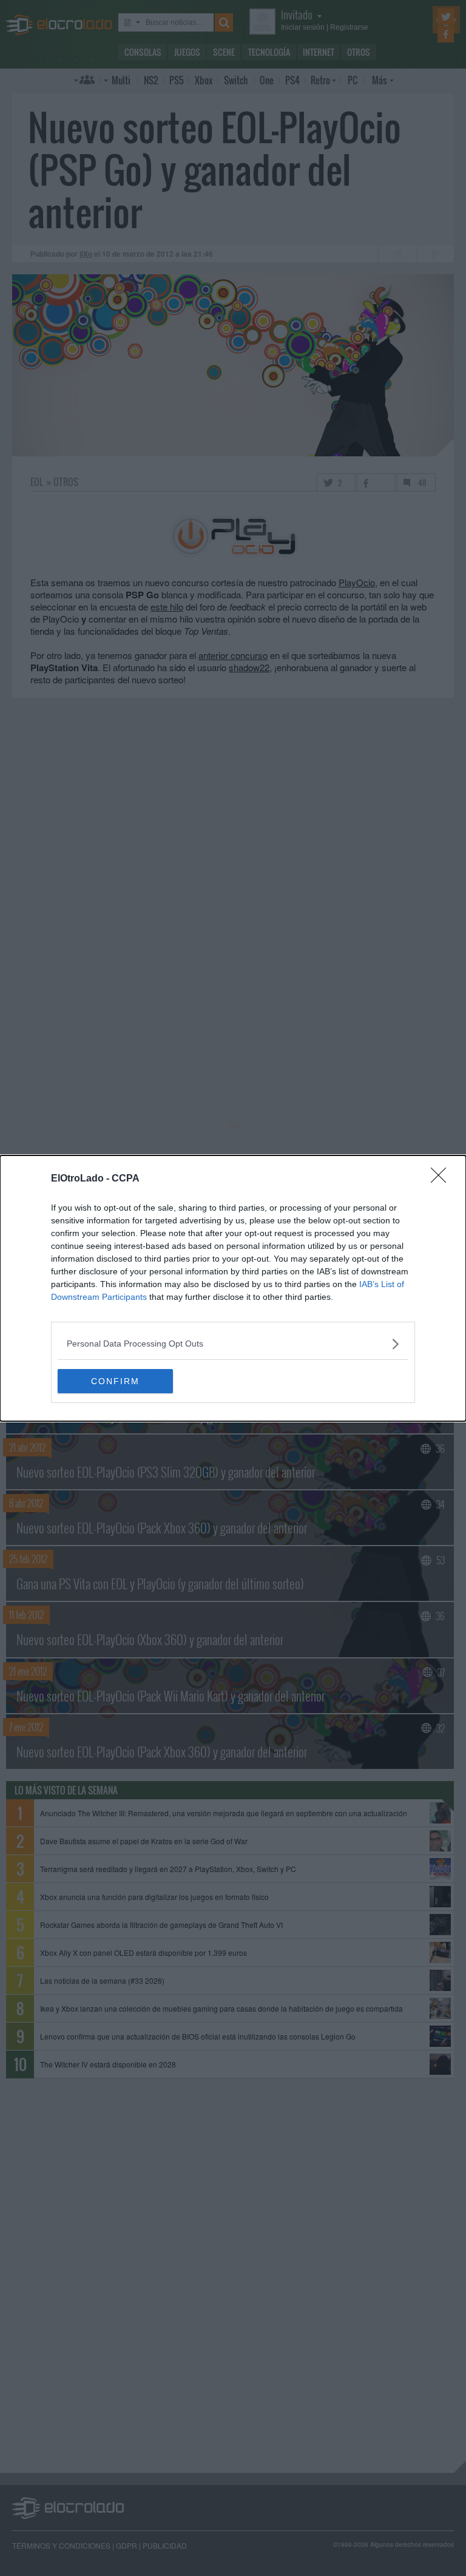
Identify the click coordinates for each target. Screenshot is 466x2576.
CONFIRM (115, 1381)
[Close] (442, 1179)
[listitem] (233, 1344)
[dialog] (233, 1288)
